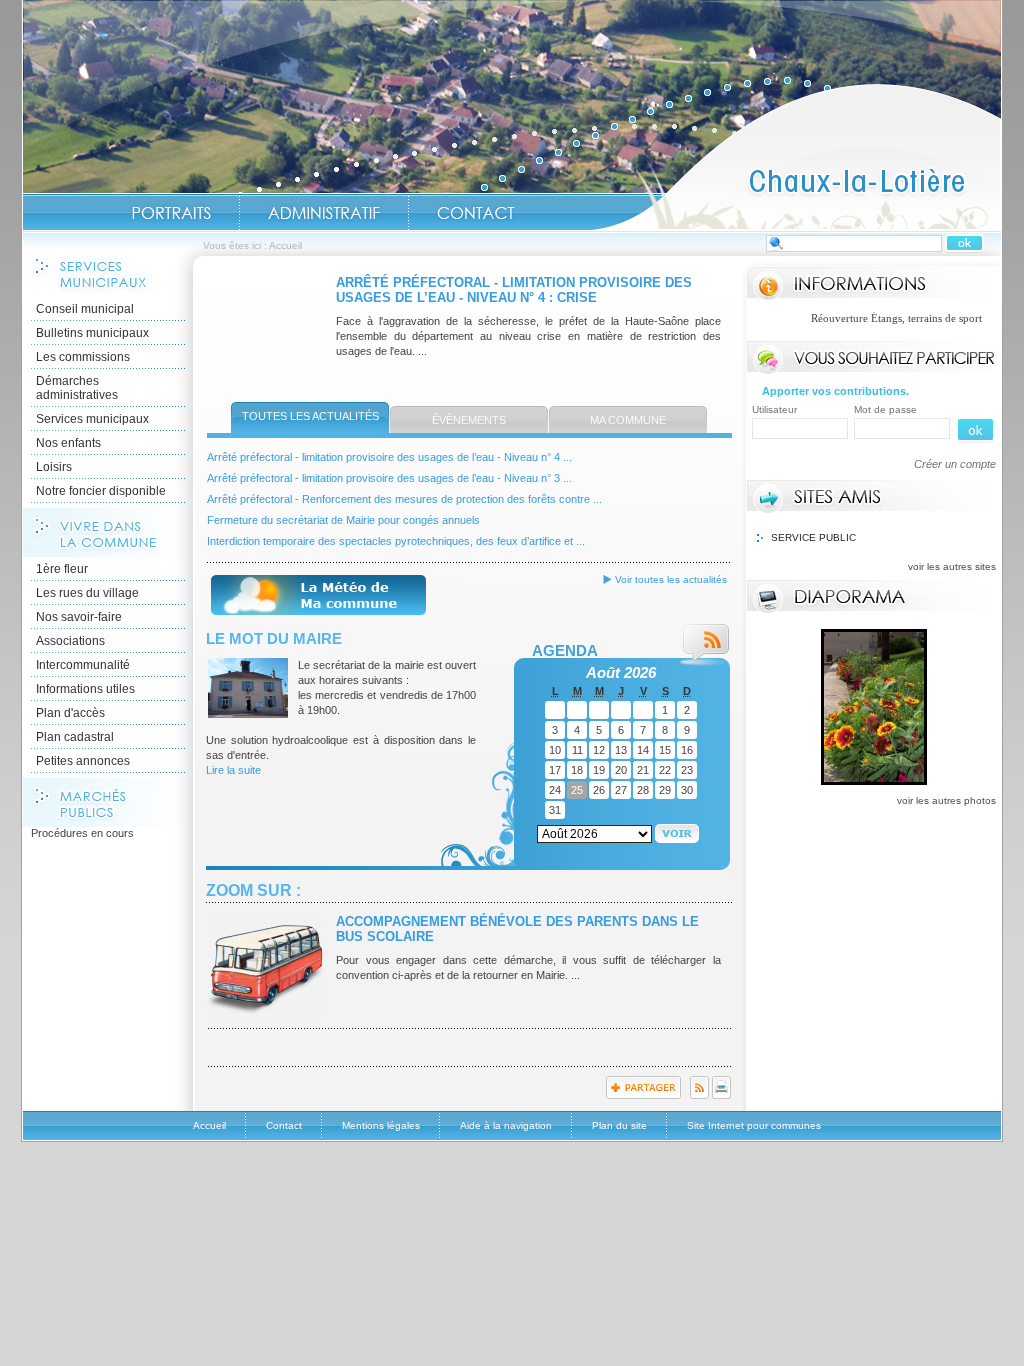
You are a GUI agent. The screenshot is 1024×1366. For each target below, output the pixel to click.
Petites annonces (83, 761)
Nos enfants (68, 443)
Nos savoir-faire (79, 617)
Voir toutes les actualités (671, 579)
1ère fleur (62, 569)
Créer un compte (955, 464)
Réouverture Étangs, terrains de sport (858, 318)
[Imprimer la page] (721, 1095)
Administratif (324, 213)
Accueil (796, 156)
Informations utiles (85, 689)
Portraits (171, 213)
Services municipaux (92, 419)
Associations (70, 641)
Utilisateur (774, 409)
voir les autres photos (946, 800)
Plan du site (619, 1125)
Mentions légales (381, 1125)
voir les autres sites (952, 566)
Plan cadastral (75, 737)
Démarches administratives (77, 388)
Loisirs (54, 467)
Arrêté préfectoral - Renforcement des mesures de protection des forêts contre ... (404, 499)
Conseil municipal (85, 309)
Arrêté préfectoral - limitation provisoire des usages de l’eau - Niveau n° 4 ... (389, 457)
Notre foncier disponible (101, 491)
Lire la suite (233, 770)
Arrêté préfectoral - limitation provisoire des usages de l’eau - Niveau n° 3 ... (389, 478)
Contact (476, 213)
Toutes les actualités (310, 416)
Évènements (469, 420)
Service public (813, 537)
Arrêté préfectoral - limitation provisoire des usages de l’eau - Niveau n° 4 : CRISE (514, 290)
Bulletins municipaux (92, 333)
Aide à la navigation (506, 1125)
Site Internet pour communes (754, 1125)
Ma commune (628, 420)
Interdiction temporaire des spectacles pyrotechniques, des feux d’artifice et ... (396, 541)
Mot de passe (885, 409)
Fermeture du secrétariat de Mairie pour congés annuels (343, 520)
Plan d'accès (70, 713)
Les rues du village (87, 593)
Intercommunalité (83, 665)
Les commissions (83, 357)
